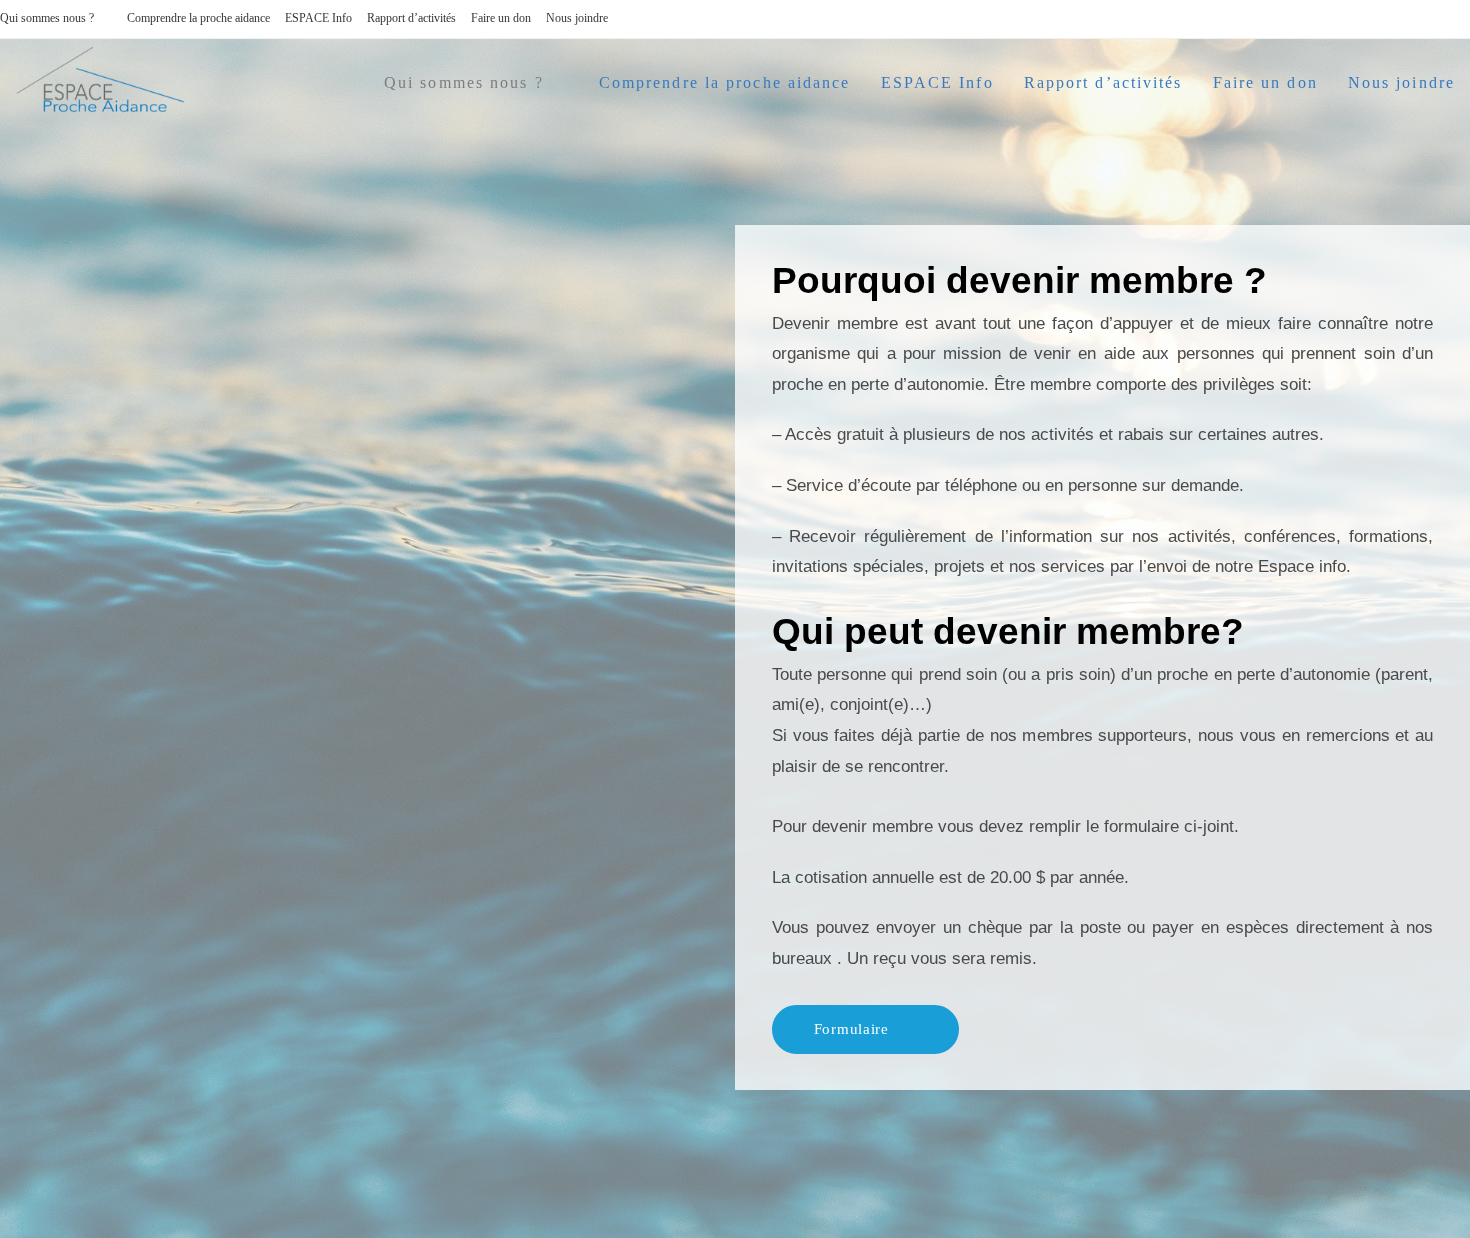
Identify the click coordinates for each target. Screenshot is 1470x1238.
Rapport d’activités (411, 18)
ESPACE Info (318, 18)
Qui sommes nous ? (47, 18)
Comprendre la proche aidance (198, 18)
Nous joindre (577, 18)
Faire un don (501, 18)
